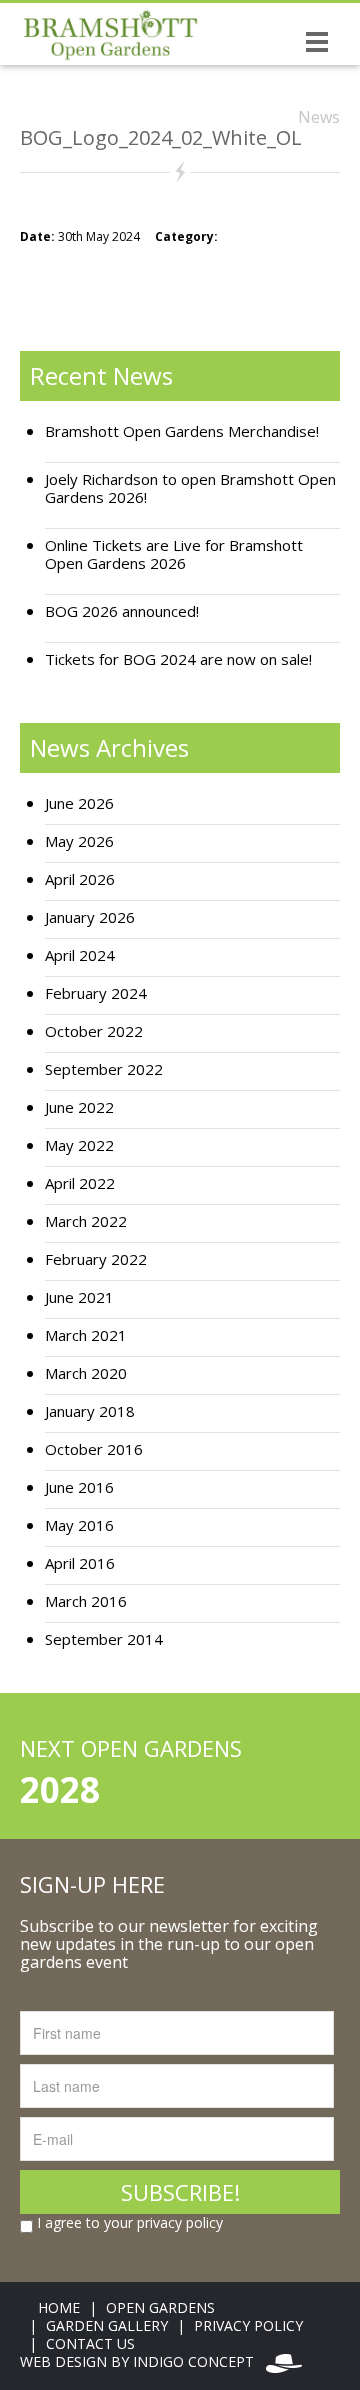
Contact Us (90, 2343)
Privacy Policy (248, 2325)
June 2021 (79, 1297)
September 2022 (104, 1069)
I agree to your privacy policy (128, 2223)
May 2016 (79, 1525)
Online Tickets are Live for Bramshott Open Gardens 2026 (174, 554)
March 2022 (86, 1221)
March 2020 (86, 1373)
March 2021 (86, 1335)
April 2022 (80, 1183)
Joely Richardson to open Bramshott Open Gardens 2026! (190, 488)
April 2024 (80, 955)
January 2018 (90, 1411)
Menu (317, 41)
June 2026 (79, 803)
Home (59, 2307)
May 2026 (79, 841)
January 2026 (90, 917)
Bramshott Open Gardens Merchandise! (182, 431)
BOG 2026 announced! (122, 611)
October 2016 (94, 1449)
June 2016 (79, 1487)
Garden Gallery (107, 2325)
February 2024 (96, 993)
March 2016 (86, 1601)
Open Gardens (160, 2307)
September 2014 (104, 1639)
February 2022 (96, 1259)
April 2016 (80, 1563)
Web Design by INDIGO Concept (143, 2361)
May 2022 (79, 1145)
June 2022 (79, 1107)
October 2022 (94, 1031)
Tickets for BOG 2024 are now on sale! (178, 659)
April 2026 (80, 879)
